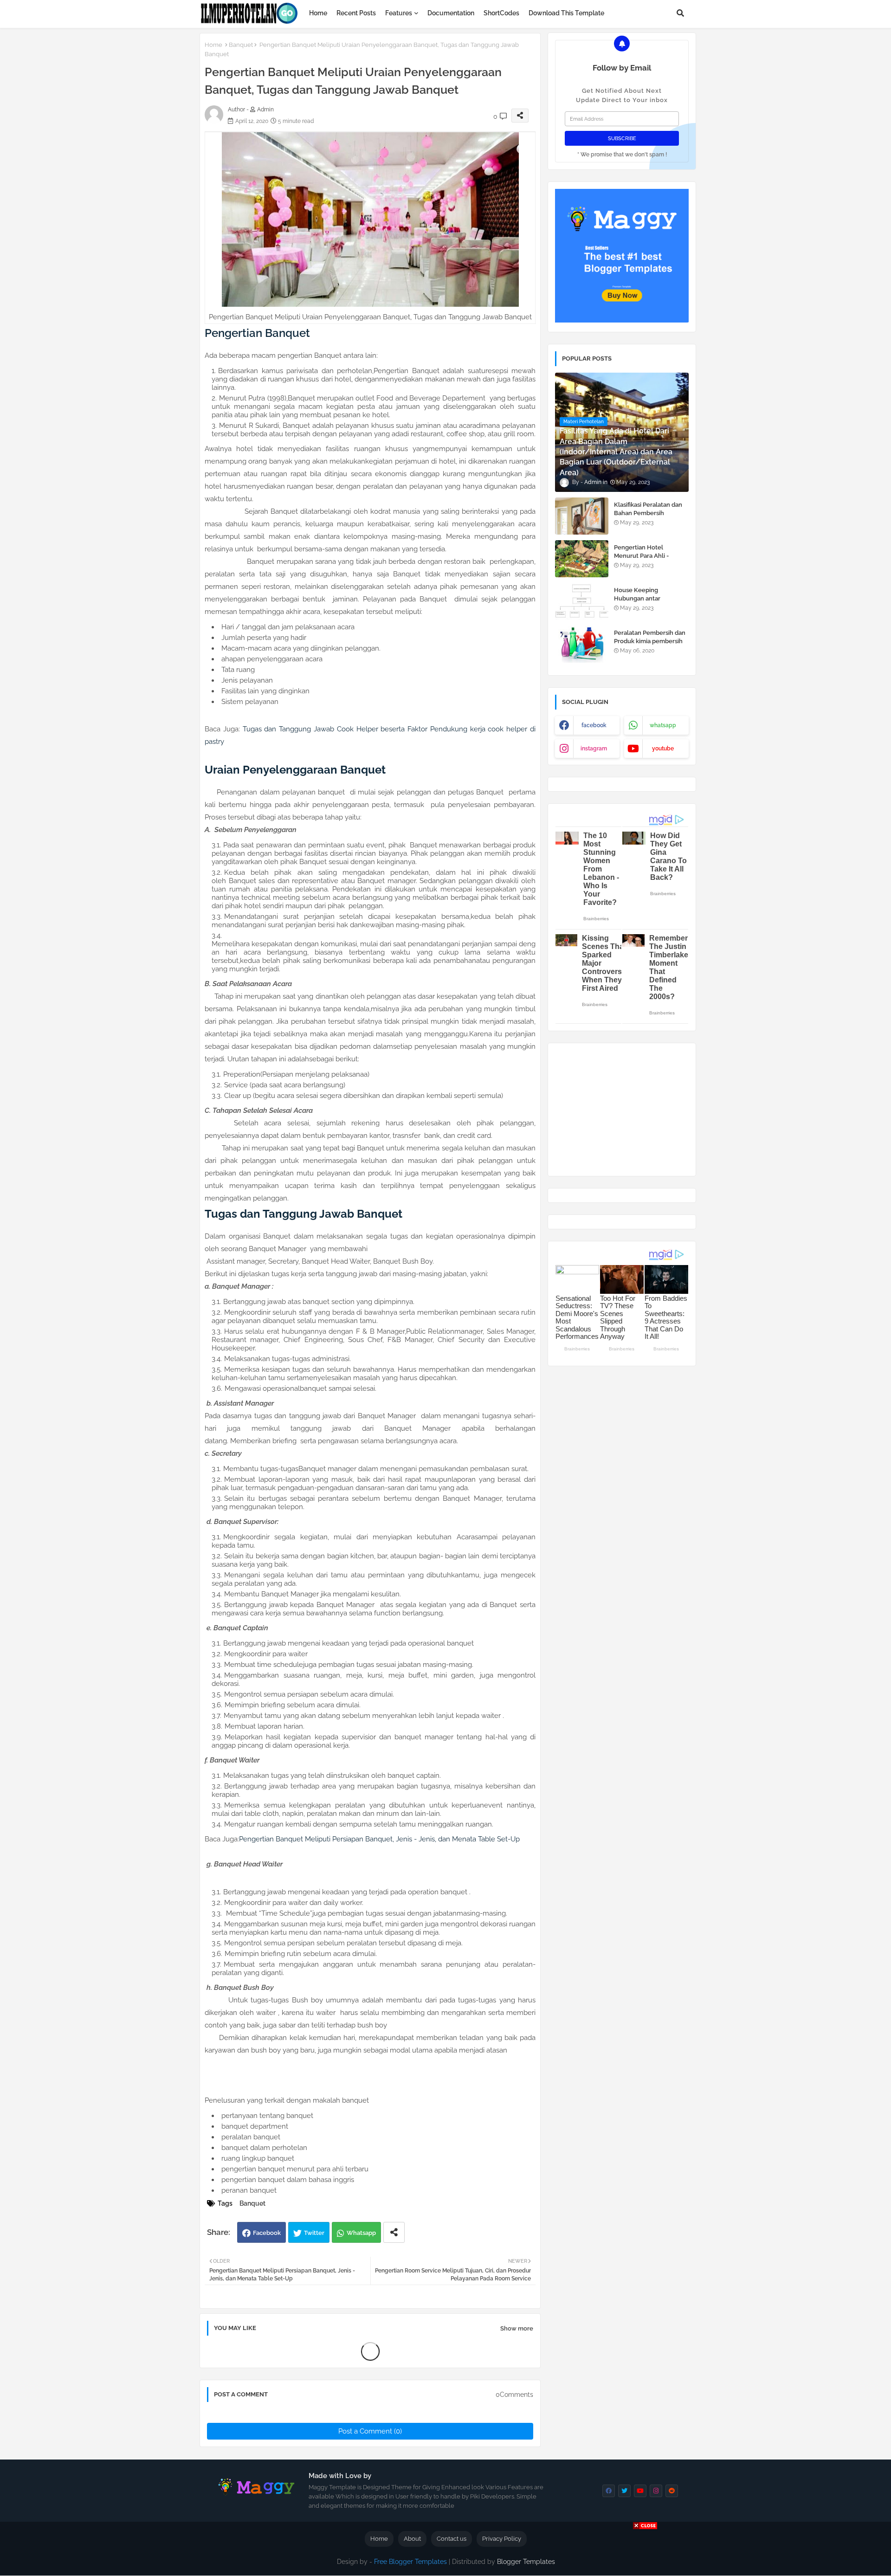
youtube (663, 749)
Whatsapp (361, 2233)
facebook (594, 725)
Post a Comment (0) (370, 2431)
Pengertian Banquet (257, 333)
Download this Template (566, 13)
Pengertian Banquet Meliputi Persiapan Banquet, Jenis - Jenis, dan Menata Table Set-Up (379, 1839)
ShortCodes (501, 13)
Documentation (451, 13)
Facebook (267, 2233)
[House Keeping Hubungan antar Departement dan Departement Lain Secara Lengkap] (582, 601)
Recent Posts (356, 13)
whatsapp (663, 725)
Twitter (314, 2233)
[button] (680, 13)
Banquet (241, 45)
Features (399, 13)
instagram (594, 749)
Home (318, 13)
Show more (517, 2328)
